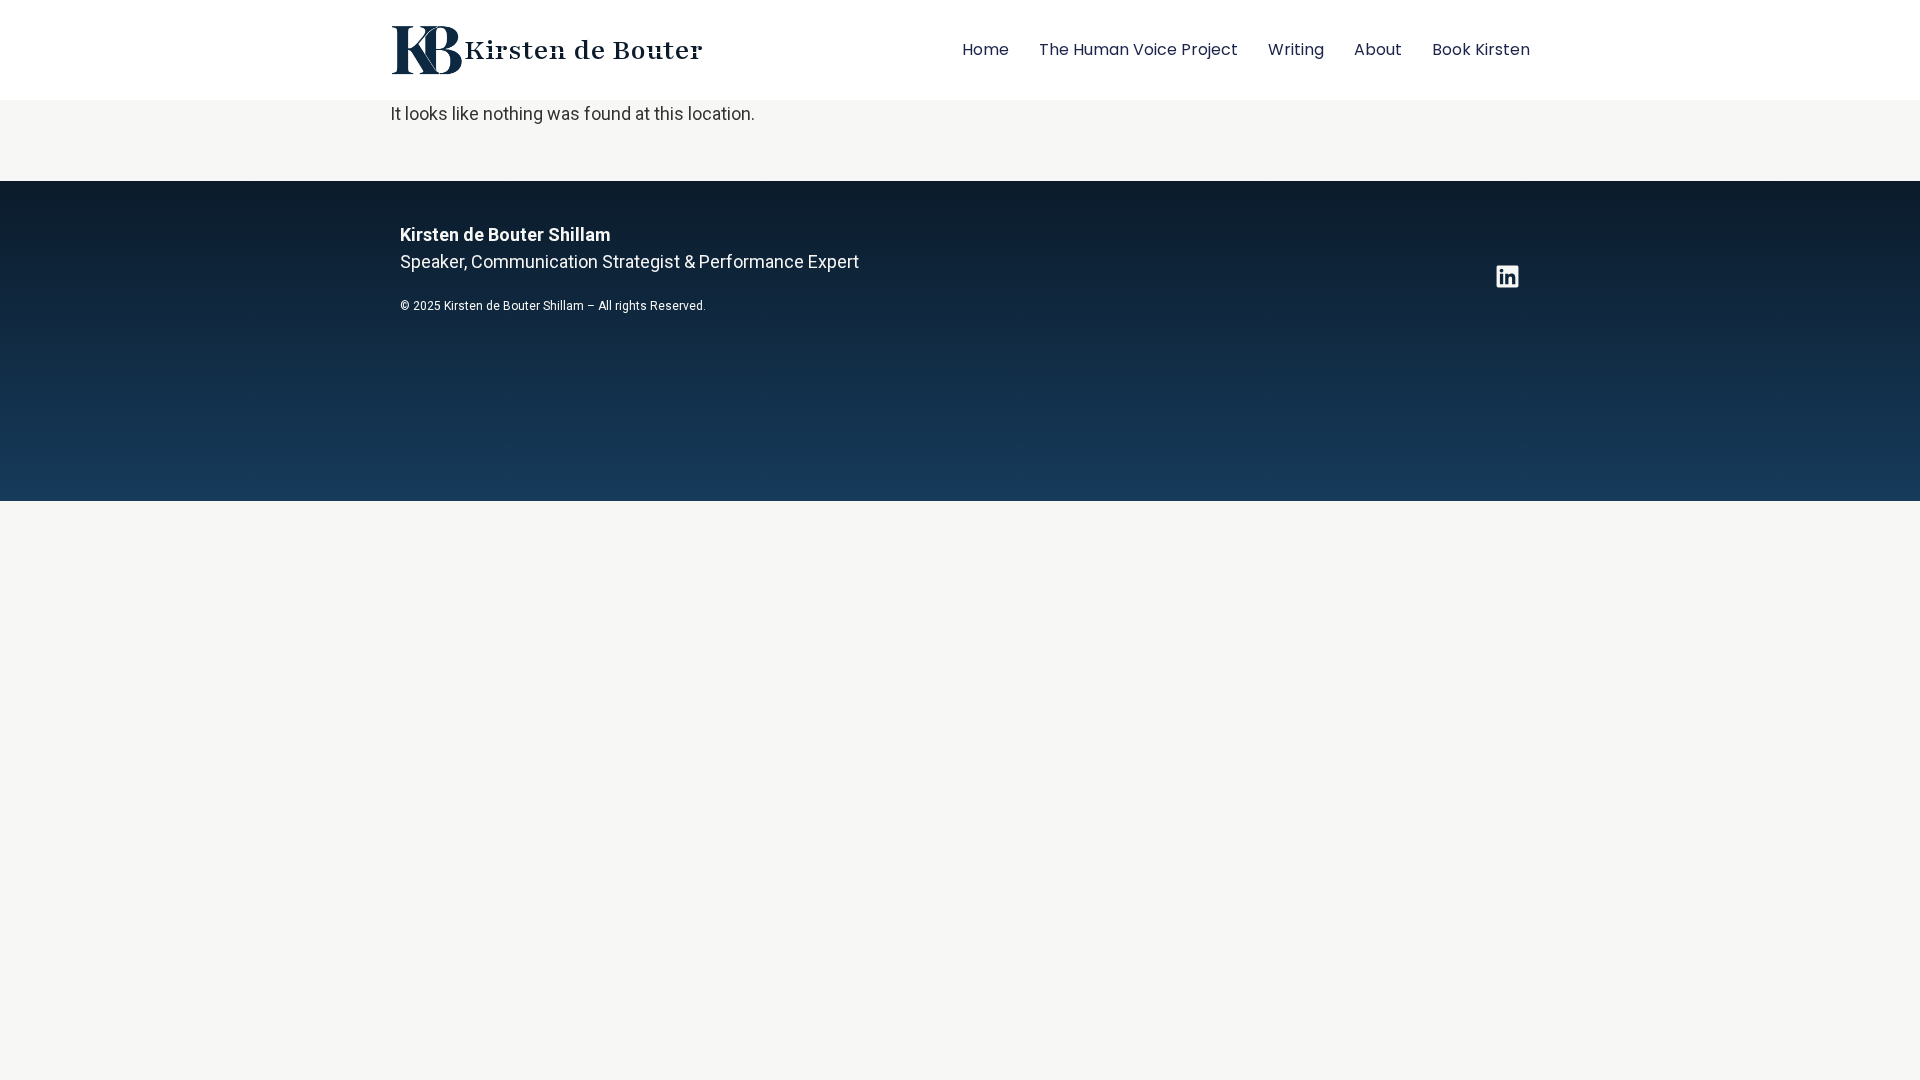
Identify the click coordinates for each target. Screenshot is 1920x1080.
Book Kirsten (1481, 49)
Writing (1296, 49)
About (1378, 49)
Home (985, 49)
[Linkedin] (1507, 276)
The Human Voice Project (1138, 49)
